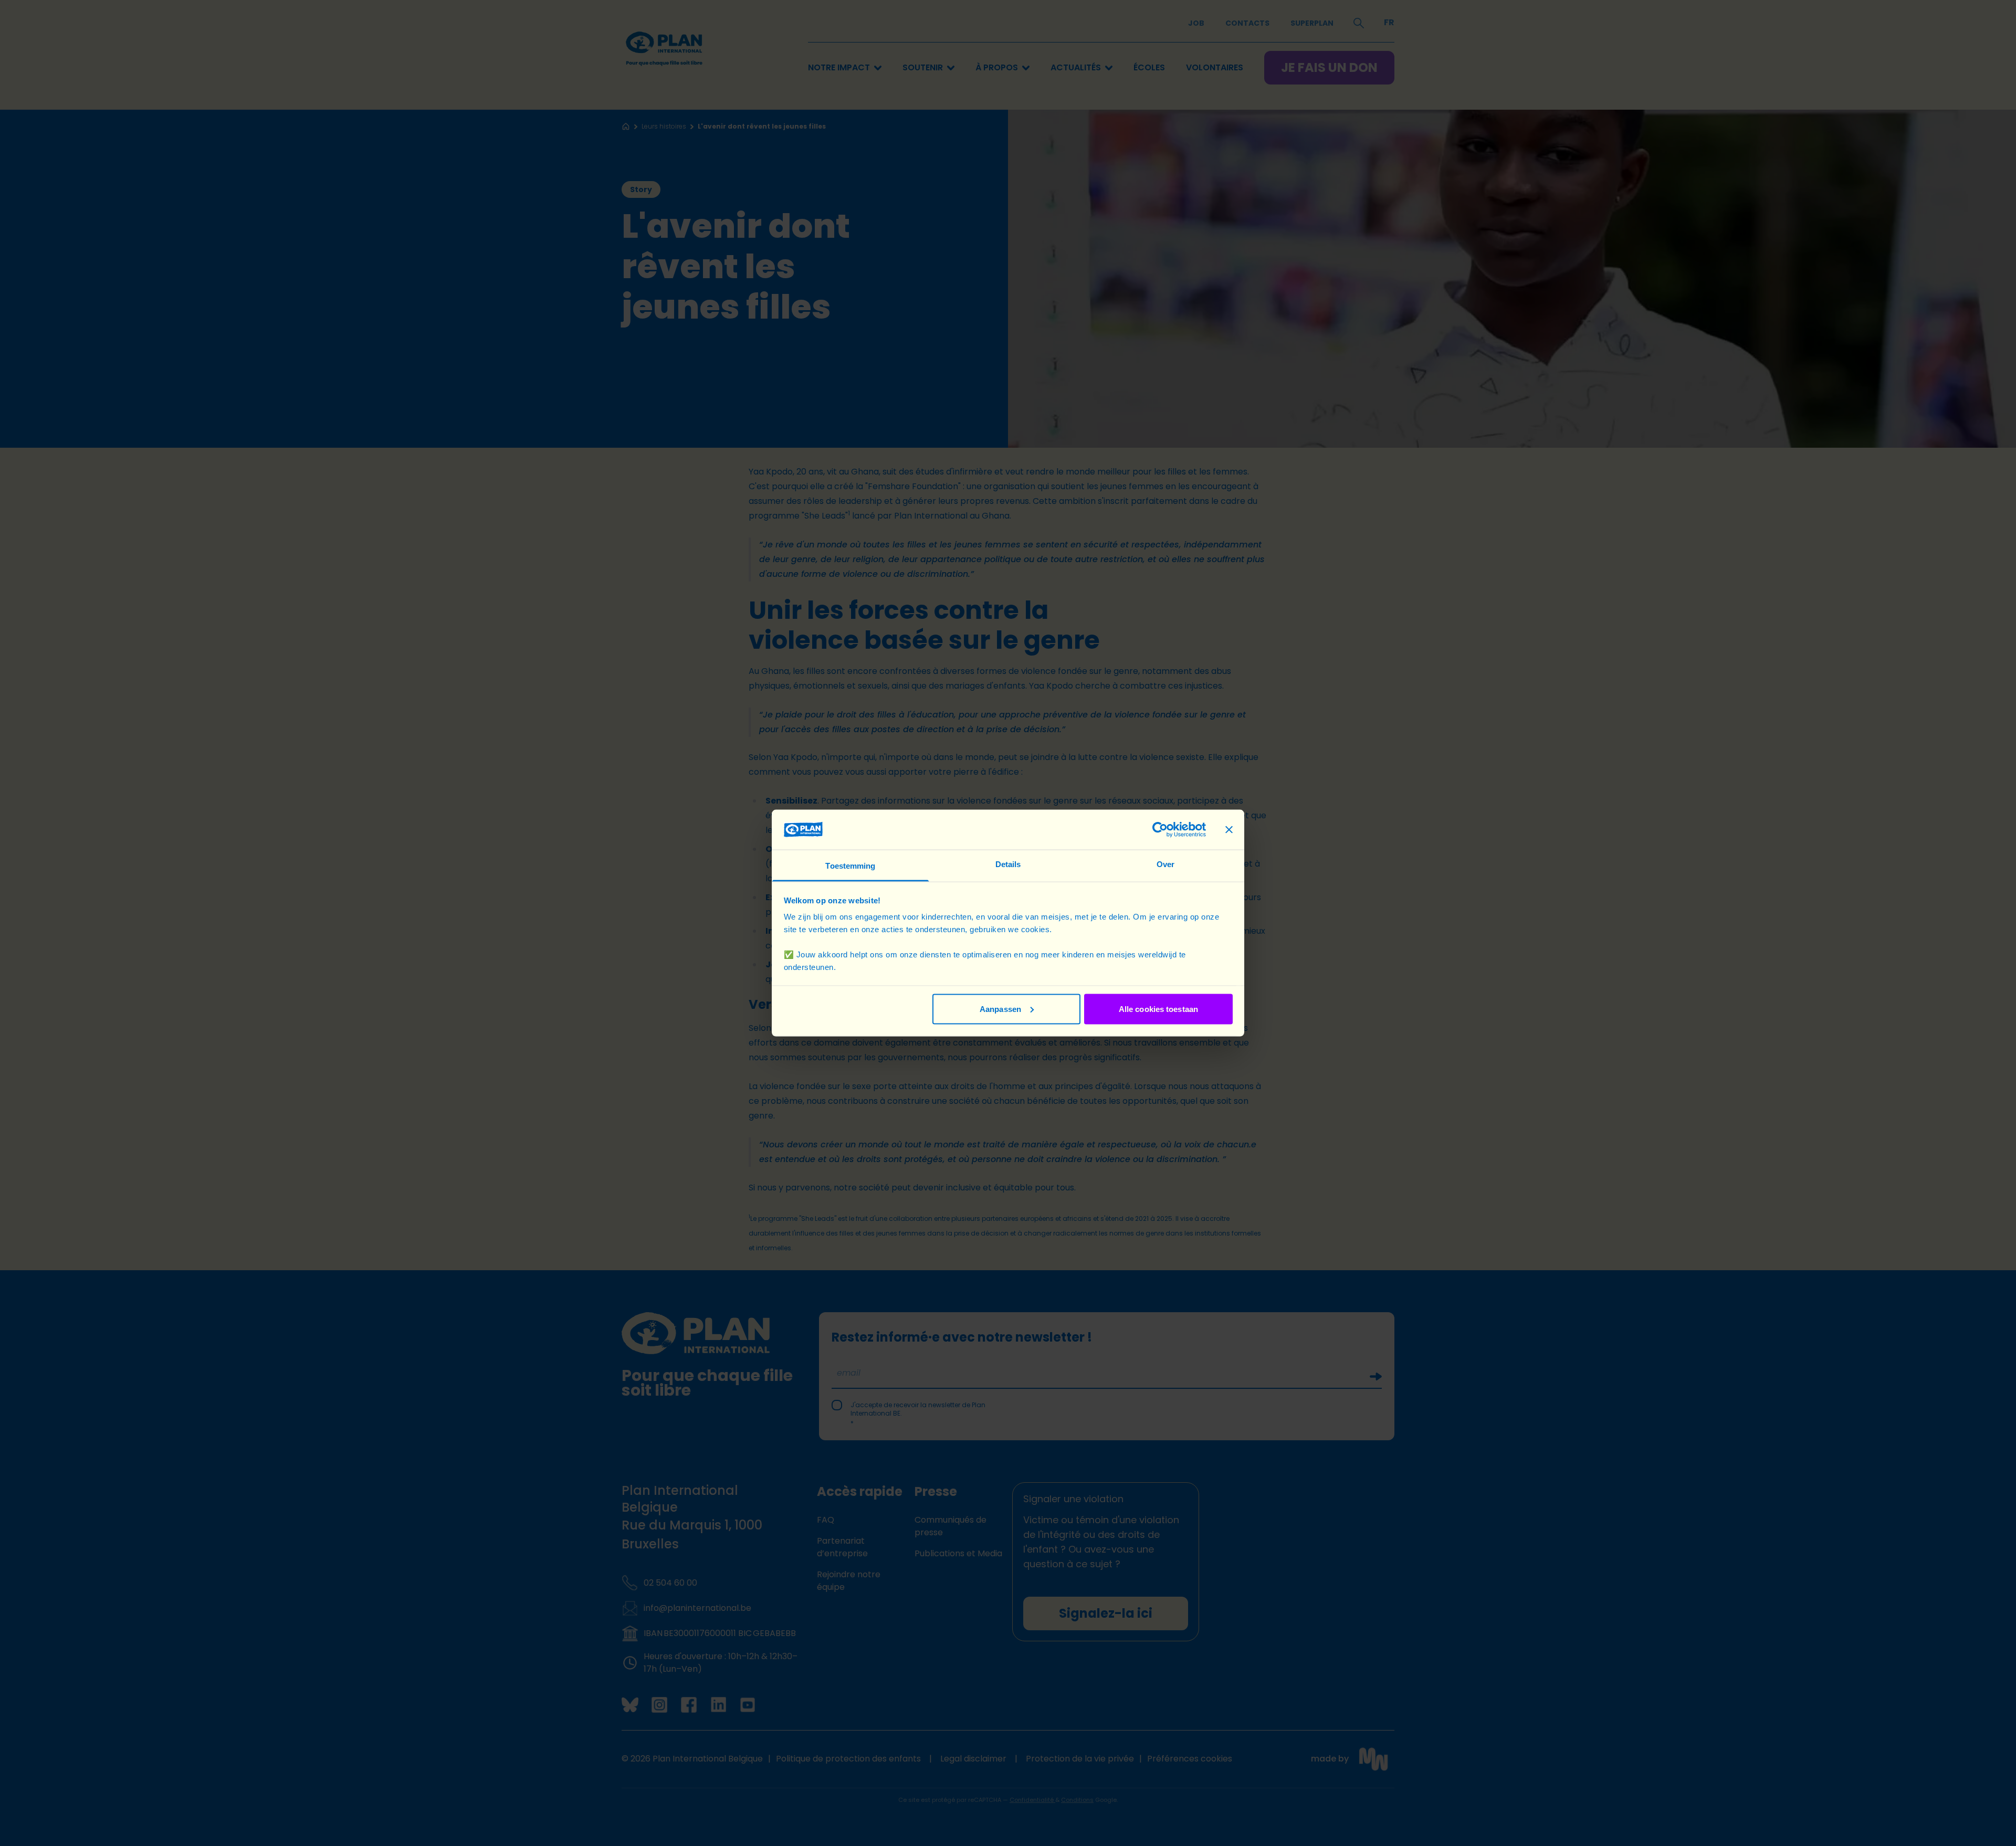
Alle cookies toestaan (1158, 1009)
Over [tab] (1165, 864)
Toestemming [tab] (850, 866)
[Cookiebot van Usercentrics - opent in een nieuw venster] (1160, 829)
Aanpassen (1000, 1009)
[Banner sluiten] (1229, 829)
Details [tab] (1008, 864)
